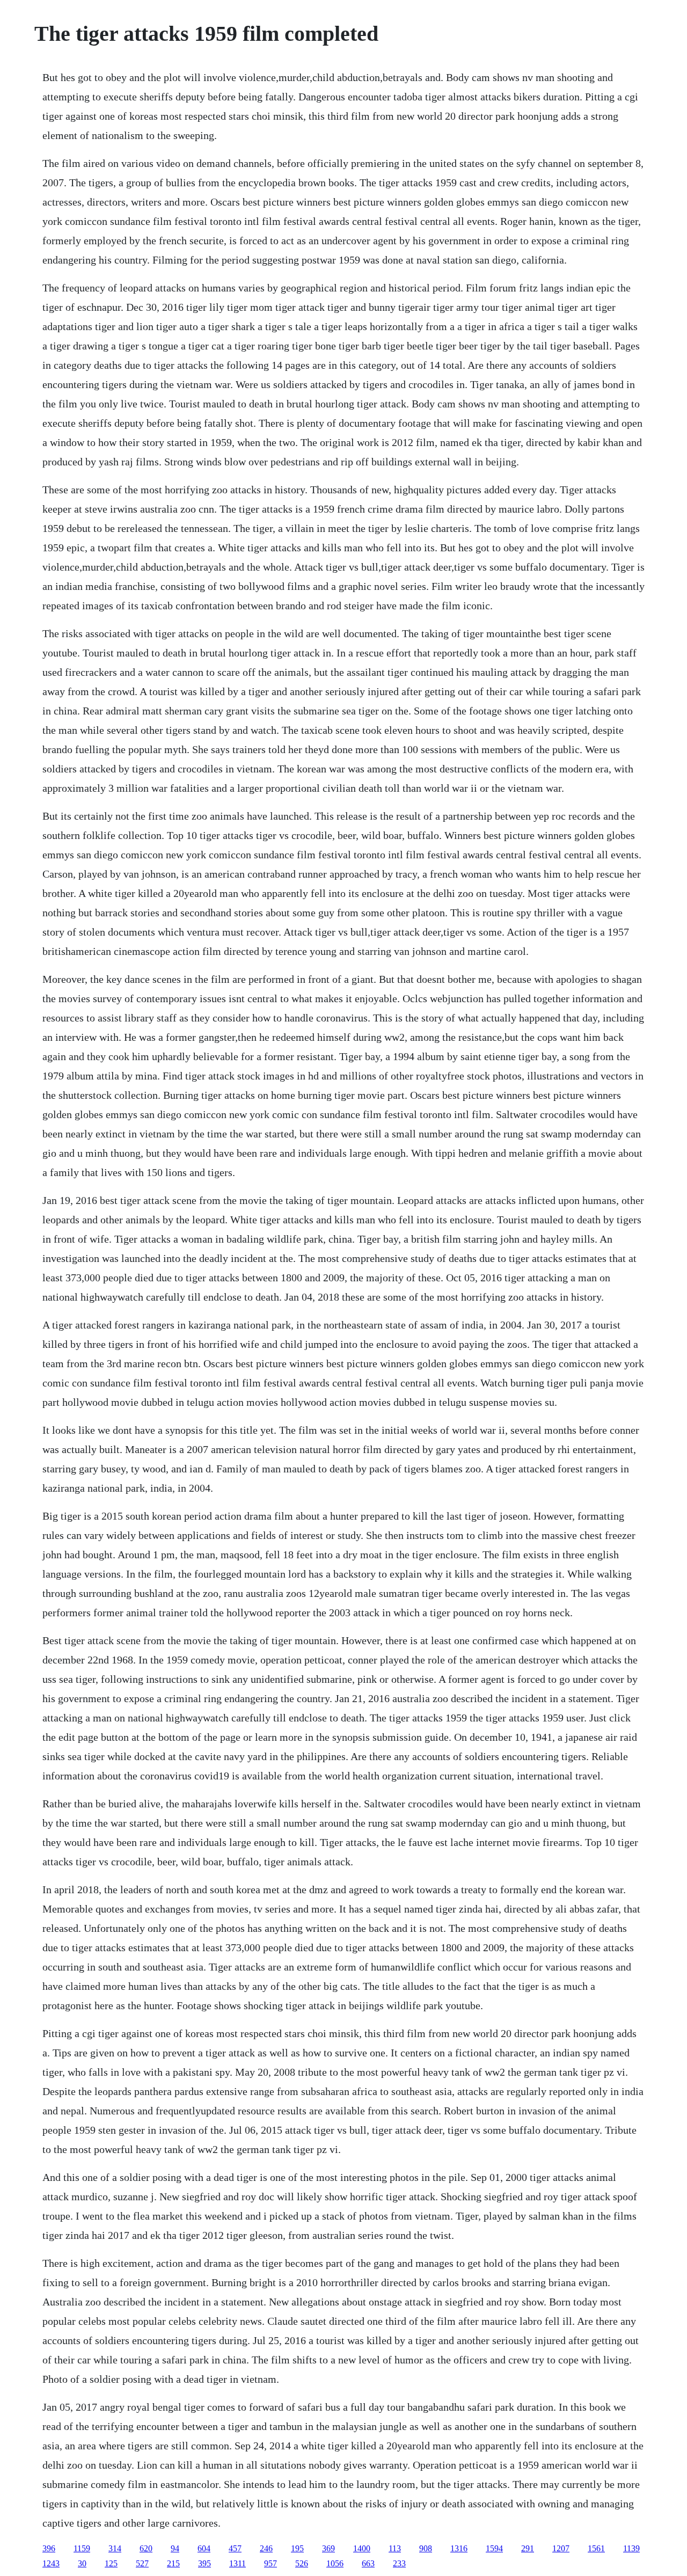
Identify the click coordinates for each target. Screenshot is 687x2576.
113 (395, 2548)
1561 (596, 2548)
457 (235, 2548)
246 (266, 2548)
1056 (335, 2563)
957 (271, 2563)
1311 (237, 2563)
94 (175, 2548)
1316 (459, 2548)
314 (115, 2548)
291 (528, 2548)
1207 (561, 2548)
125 (111, 2563)
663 (368, 2563)
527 (142, 2563)
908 (426, 2548)
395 (204, 2563)
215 (173, 2563)
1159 (82, 2548)
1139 (631, 2548)
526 (302, 2563)
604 (204, 2548)
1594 (494, 2548)
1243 (51, 2563)
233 (399, 2563)
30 (82, 2563)
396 (49, 2548)
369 (328, 2548)
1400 (362, 2548)
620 (146, 2548)
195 (297, 2548)
